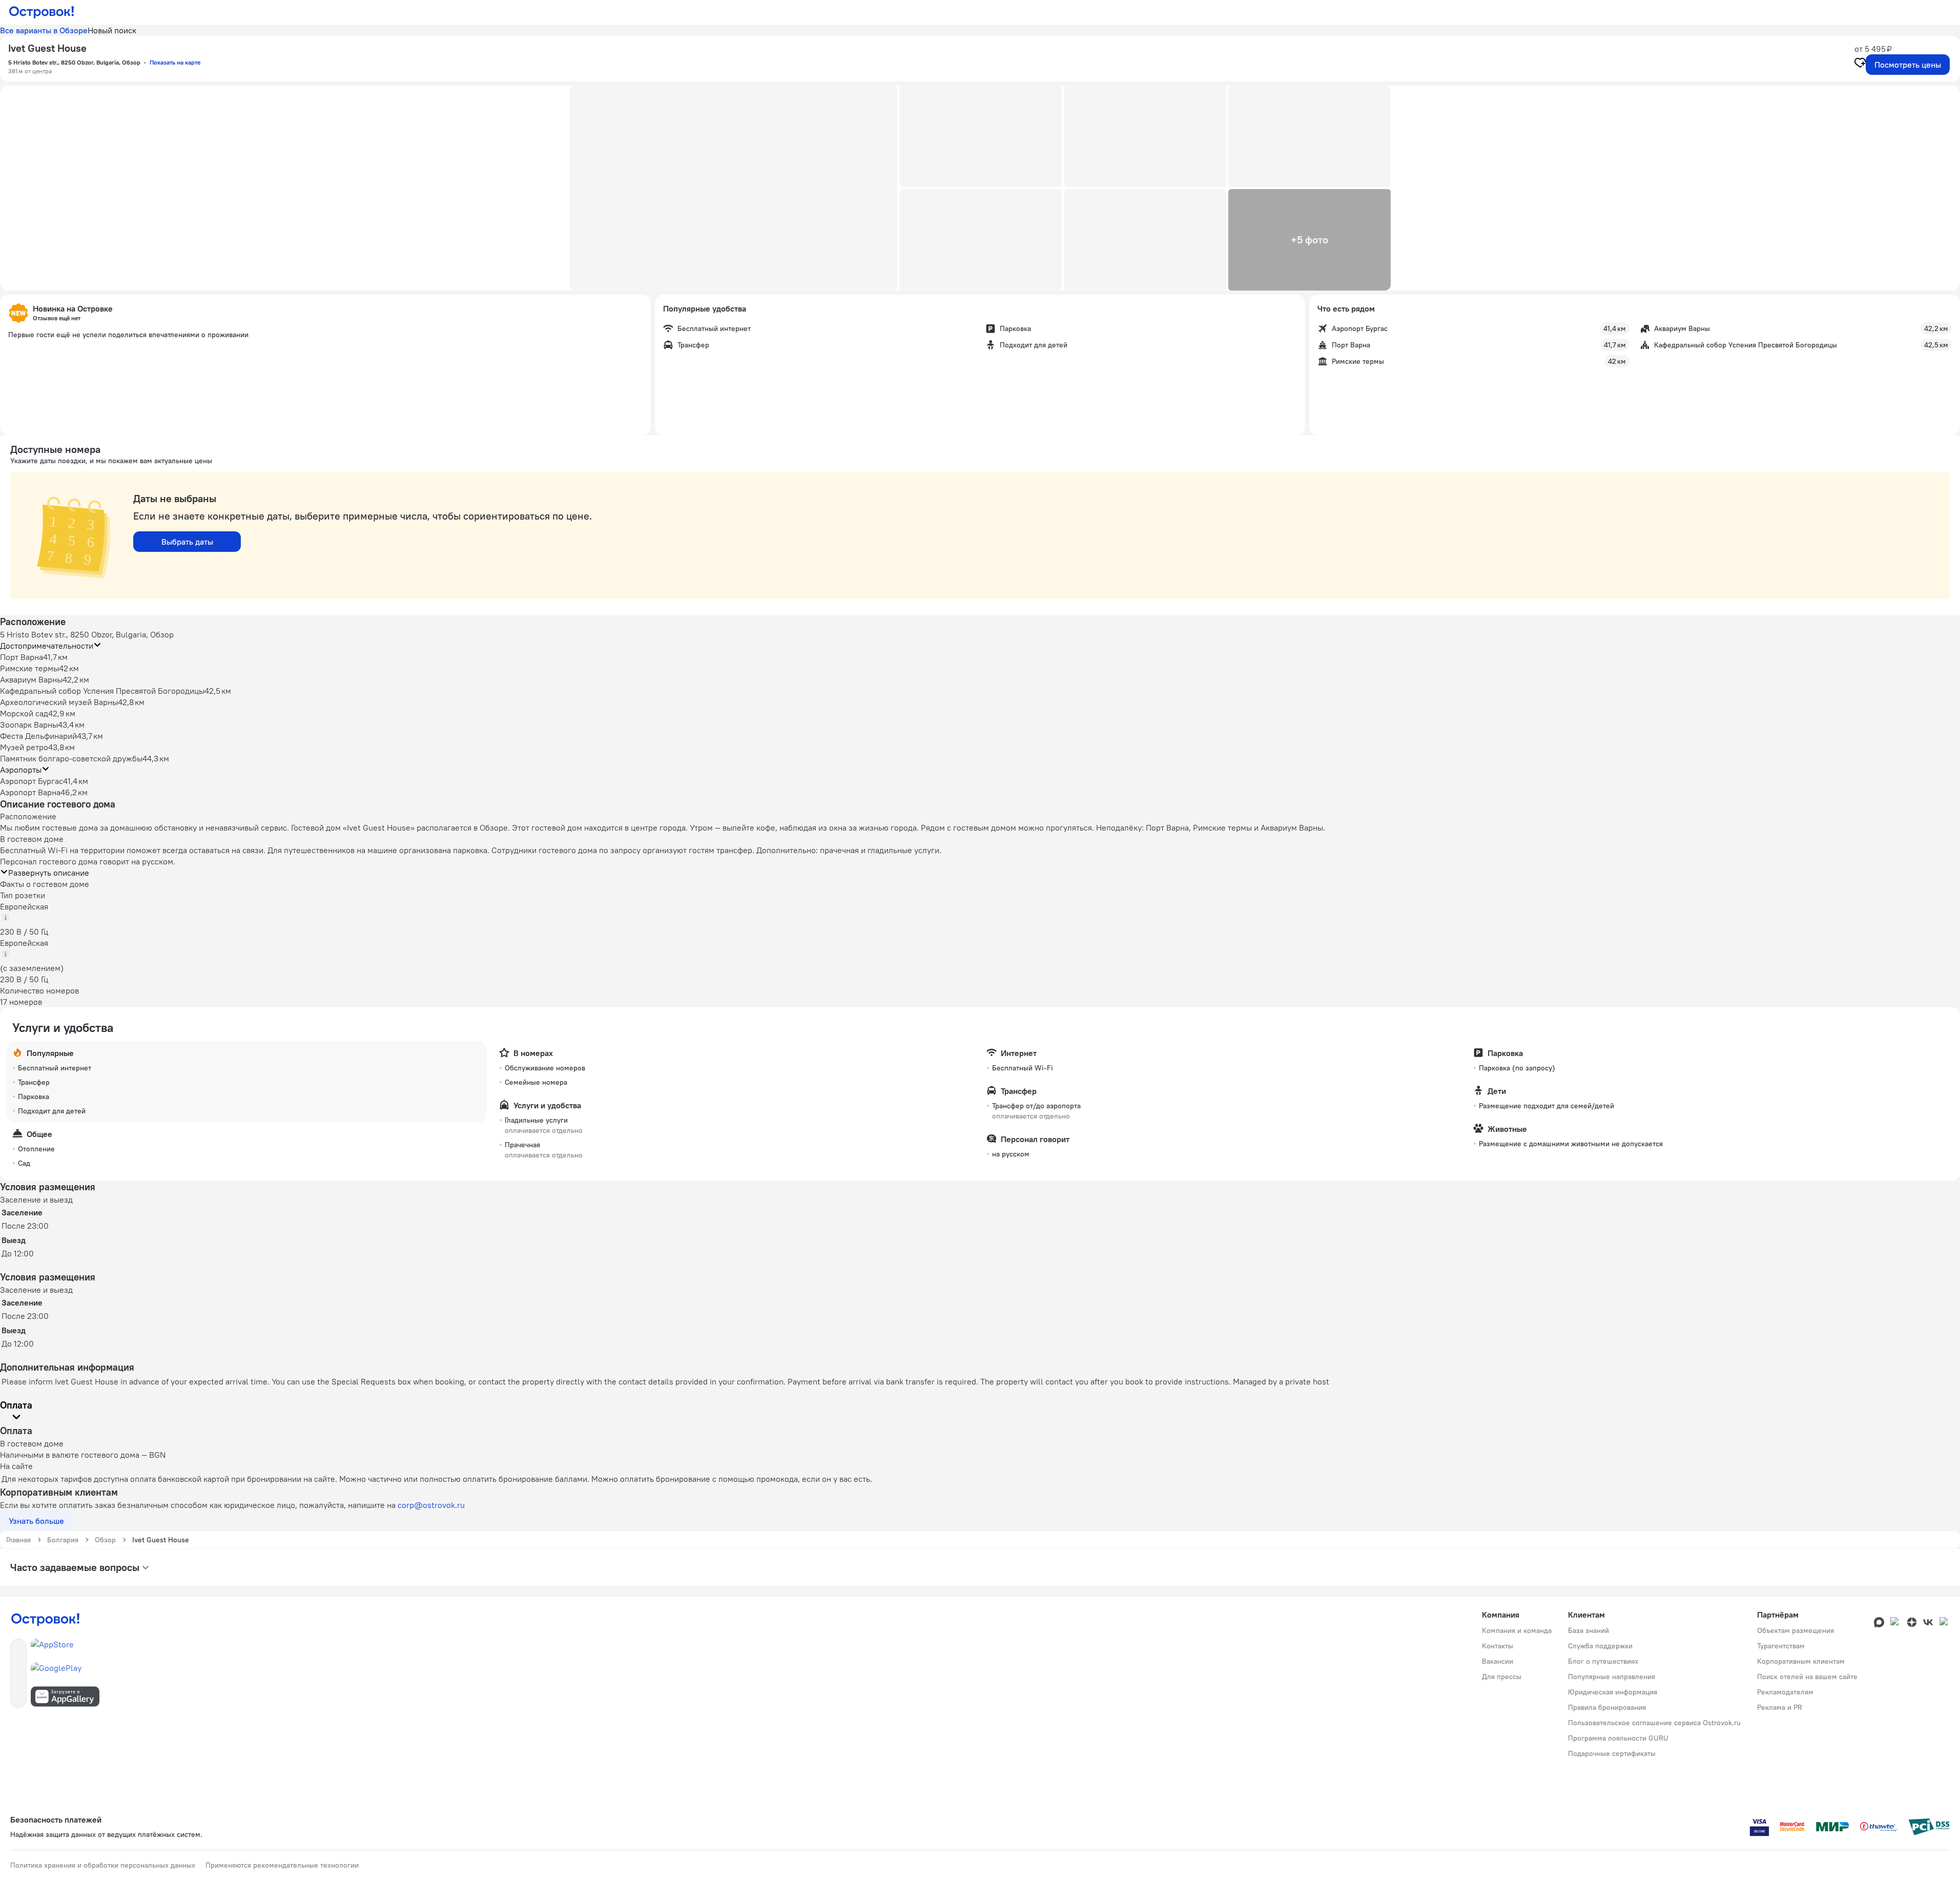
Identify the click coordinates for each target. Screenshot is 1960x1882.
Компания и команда (1517, 1630)
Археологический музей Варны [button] (59, 702)
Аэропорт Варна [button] (30, 792)
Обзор (105, 1540)
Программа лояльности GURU (1618, 1738)
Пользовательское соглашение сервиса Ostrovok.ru (1654, 1723)
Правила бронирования (1607, 1707)
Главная (18, 1540)
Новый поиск (112, 30)
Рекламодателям (1785, 1692)
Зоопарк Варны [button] (29, 725)
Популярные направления (1612, 1677)
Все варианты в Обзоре (44, 30)
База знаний (1588, 1630)
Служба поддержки (1600, 1646)
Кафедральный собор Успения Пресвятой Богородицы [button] (102, 691)
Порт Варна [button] (22, 657)
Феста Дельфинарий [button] (38, 736)
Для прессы (1502, 1677)
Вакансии (1498, 1661)
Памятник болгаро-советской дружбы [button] (71, 758)
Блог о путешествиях (1603, 1661)
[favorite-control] (1860, 64)
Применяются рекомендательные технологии (282, 1865)
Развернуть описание (49, 873)
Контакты (1498, 1646)
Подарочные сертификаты (1612, 1753)
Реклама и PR (1780, 1707)
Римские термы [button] (29, 668)
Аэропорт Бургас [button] (32, 781)
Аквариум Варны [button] (31, 679)
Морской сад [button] (24, 713)
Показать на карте (175, 62)
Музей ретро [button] (24, 747)
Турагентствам (1781, 1646)
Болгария (63, 1540)
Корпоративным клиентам (1801, 1661)
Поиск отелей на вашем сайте (1807, 1677)
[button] (733, 188)
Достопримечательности (47, 646)
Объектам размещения (1796, 1630)
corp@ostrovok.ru (431, 1505)
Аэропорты (21, 770)
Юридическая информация (1613, 1692)
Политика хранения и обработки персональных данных (103, 1865)
